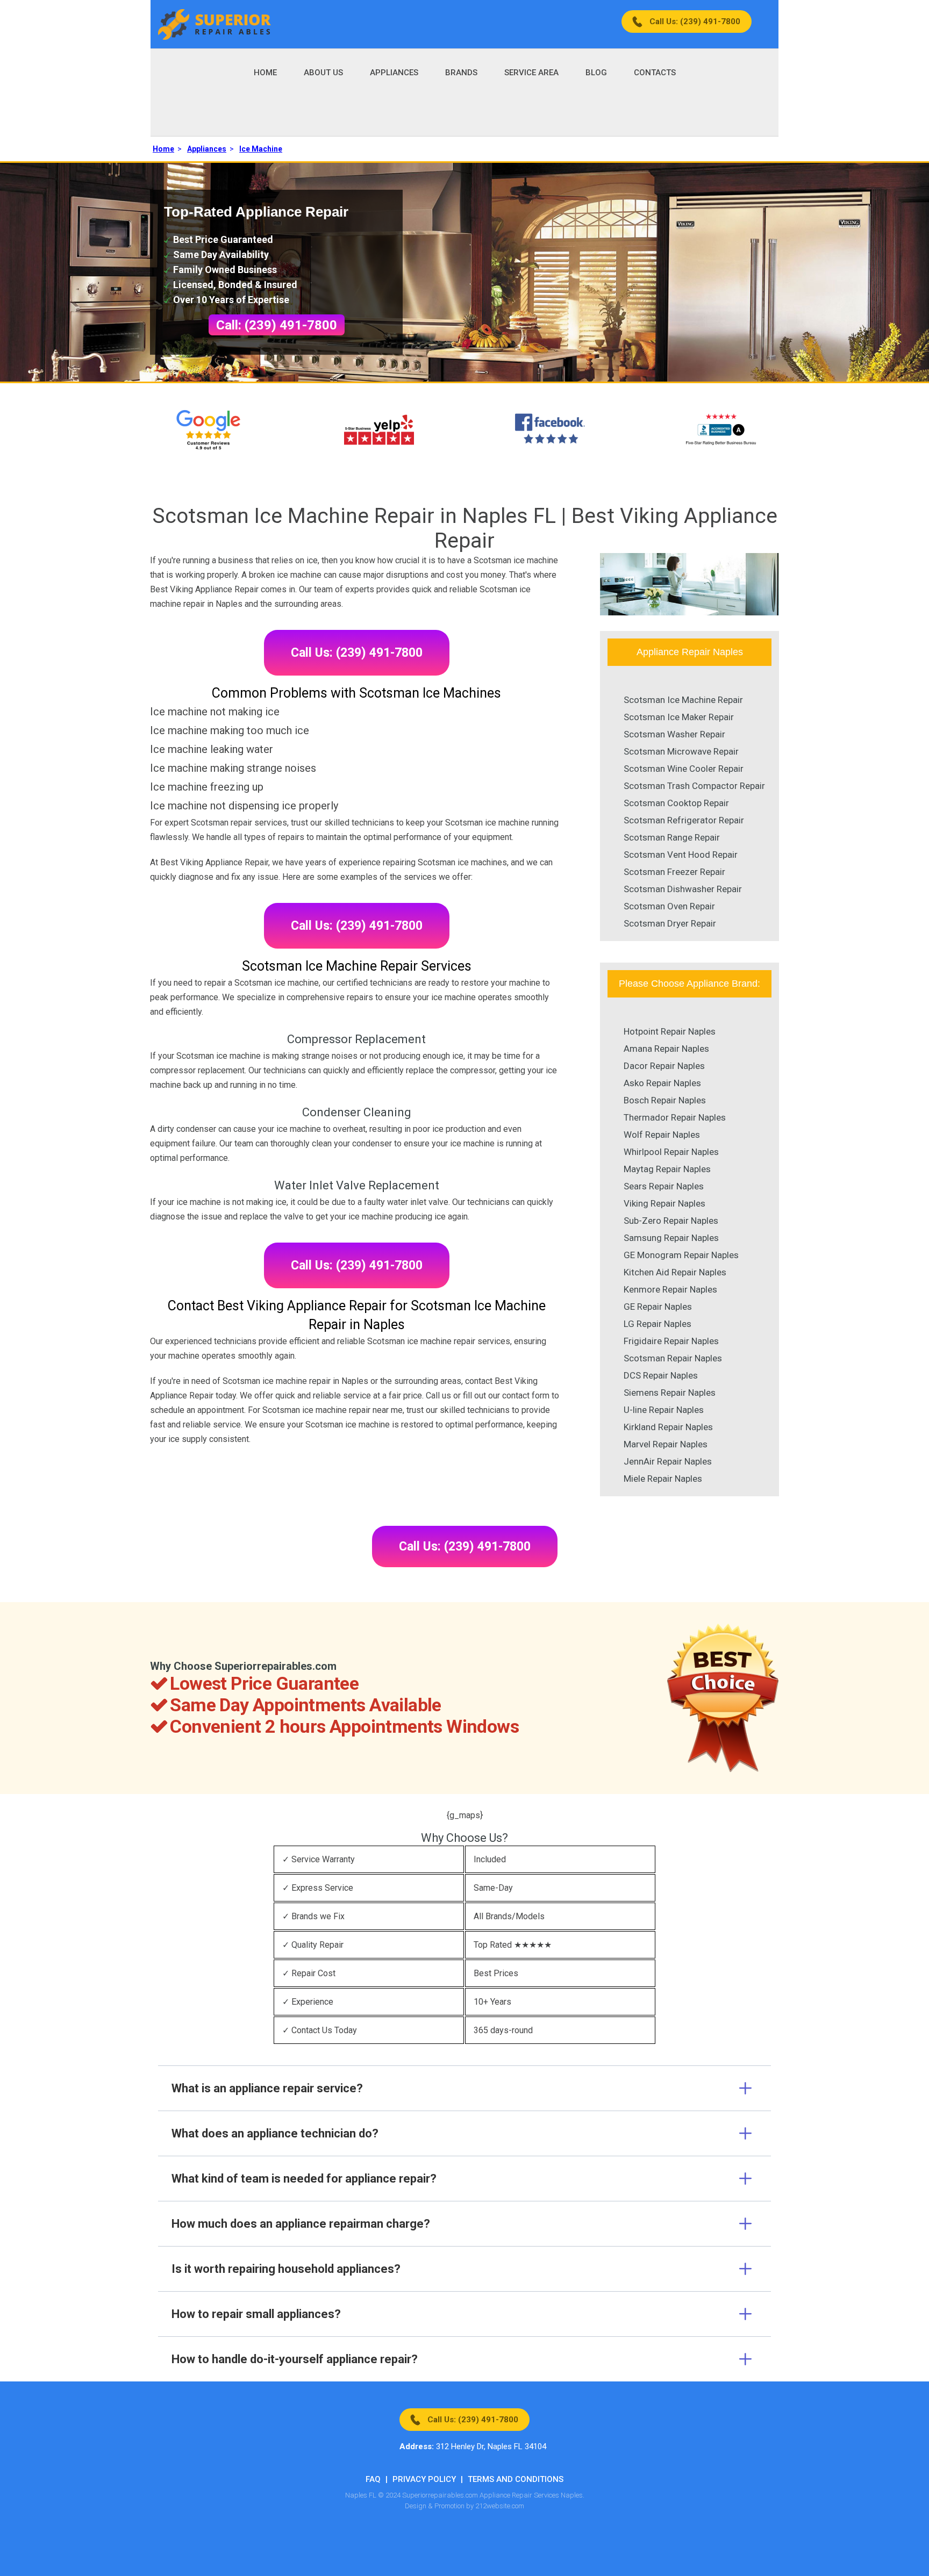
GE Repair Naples (658, 1307)
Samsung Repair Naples (671, 1238)
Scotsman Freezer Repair (674, 872)
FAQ (373, 2479)
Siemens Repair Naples (670, 1393)
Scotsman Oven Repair (669, 906)
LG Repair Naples (658, 1324)
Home (265, 73)
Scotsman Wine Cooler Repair (684, 769)
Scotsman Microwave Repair (681, 751)
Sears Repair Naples (664, 1186)
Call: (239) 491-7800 (277, 325)
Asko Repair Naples (662, 1083)
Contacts (655, 73)
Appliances (394, 73)
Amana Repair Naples (666, 1049)
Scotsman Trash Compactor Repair (694, 786)
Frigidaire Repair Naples (671, 1341)
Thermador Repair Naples (675, 1117)
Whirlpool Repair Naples (671, 1152)
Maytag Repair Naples (667, 1169)
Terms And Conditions (516, 2479)
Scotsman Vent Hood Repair (681, 855)
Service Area (531, 73)
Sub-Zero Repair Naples (671, 1221)
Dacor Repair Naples (664, 1066)
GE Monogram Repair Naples (681, 1255)
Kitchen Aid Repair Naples (675, 1272)
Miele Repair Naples (663, 1479)
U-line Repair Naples (664, 1410)
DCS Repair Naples (661, 1375)
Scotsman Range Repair (672, 837)
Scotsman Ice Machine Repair (683, 700)
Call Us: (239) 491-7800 (695, 21)
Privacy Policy (424, 2479)
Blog (596, 73)
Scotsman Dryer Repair (670, 923)
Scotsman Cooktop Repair (676, 803)
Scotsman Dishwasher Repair (683, 889)
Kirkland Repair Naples (668, 1427)
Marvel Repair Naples (666, 1444)
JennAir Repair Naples (668, 1461)
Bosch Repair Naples (665, 1100)
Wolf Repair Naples (662, 1135)
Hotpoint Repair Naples (670, 1031)
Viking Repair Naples (664, 1203)
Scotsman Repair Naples (673, 1358)
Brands (461, 73)
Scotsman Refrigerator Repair (684, 820)
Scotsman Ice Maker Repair (679, 717)
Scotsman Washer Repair (674, 734)
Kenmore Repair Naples (670, 1289)
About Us (323, 73)
